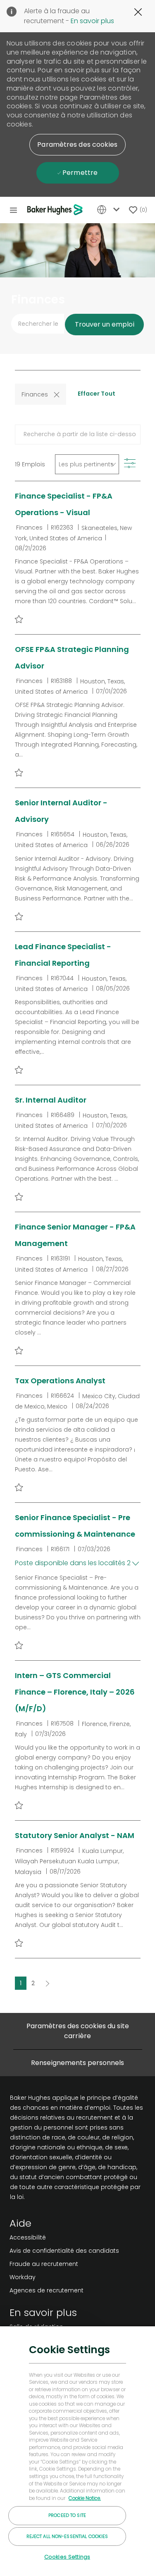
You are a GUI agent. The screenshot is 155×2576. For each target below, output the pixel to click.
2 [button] (33, 1983)
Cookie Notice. (85, 2498)
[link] (64, 2237)
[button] (77, 145)
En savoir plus (92, 21)
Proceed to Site (67, 2515)
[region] (77, 2451)
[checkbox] (19, 619)
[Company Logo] (56, 210)
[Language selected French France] (110, 210)
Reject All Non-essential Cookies (67, 2536)
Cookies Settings (67, 2557)
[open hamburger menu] (13, 210)
